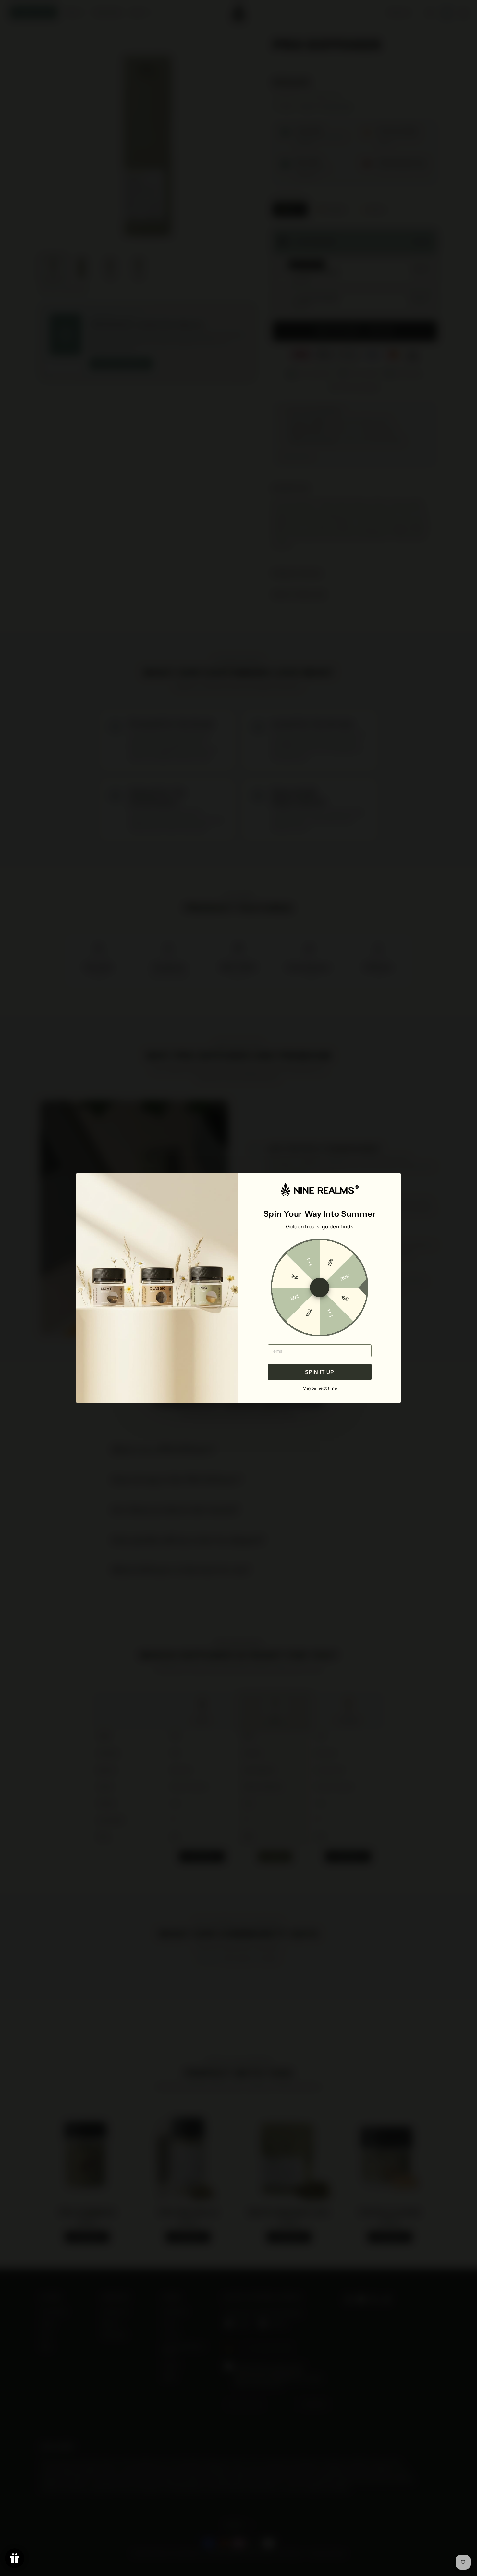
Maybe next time (320, 1388)
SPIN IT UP (320, 1372)
